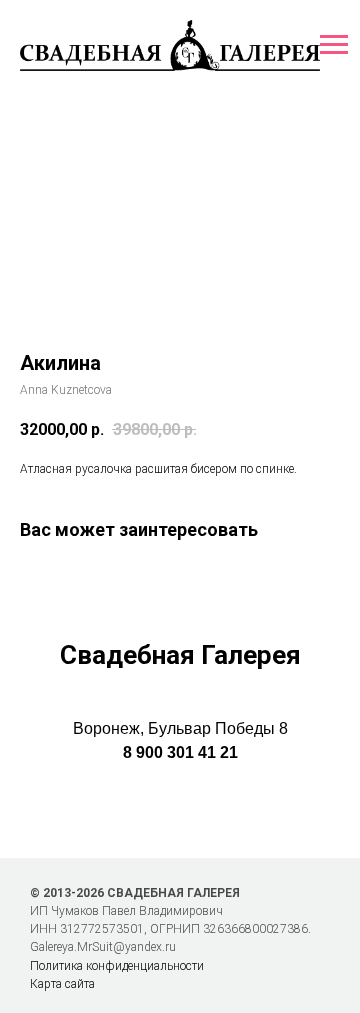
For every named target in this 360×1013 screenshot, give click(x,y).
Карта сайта (62, 984)
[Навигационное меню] (334, 45)
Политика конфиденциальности (117, 966)
